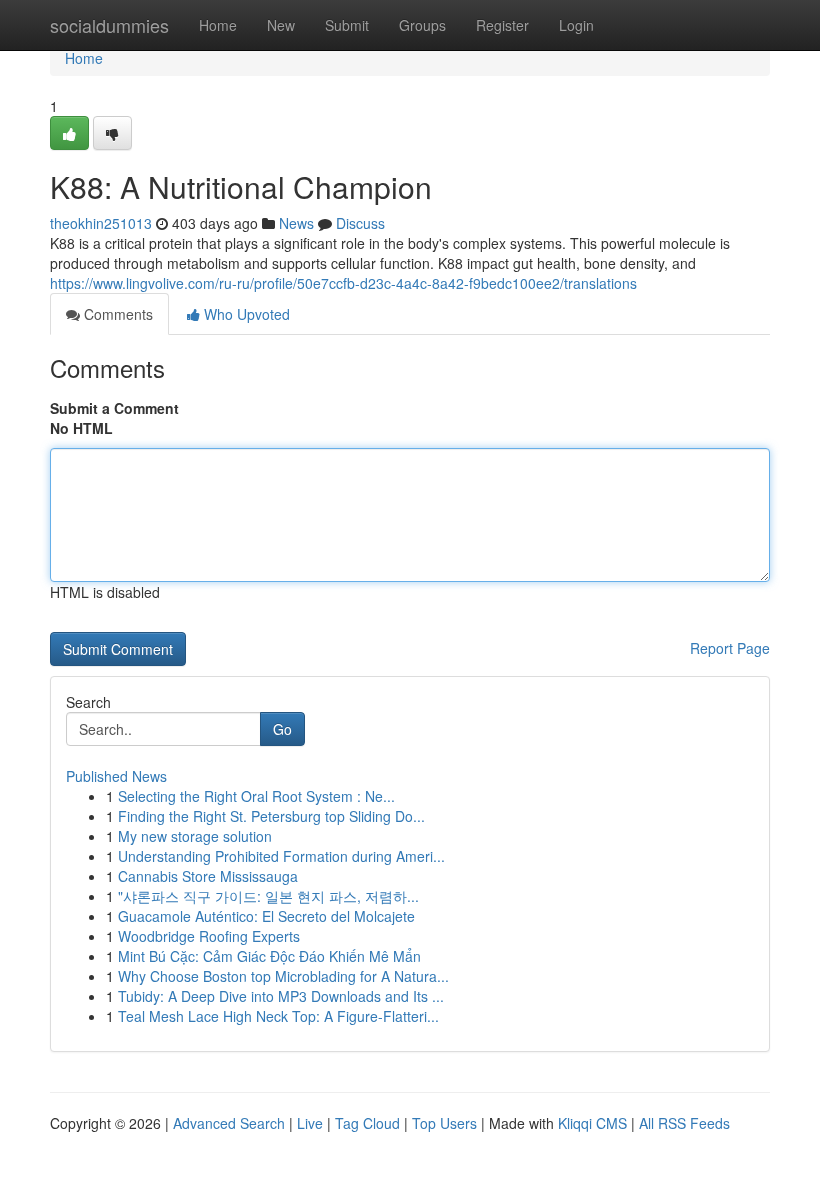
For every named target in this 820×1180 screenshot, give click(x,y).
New (281, 25)
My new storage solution (195, 836)
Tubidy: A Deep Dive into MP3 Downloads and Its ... (281, 996)
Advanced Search (229, 1123)
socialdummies (109, 25)
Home (218, 25)
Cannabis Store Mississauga (208, 876)
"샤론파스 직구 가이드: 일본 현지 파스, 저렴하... (268, 896)
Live (310, 1123)
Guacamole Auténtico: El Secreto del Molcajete (266, 916)
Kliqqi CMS (592, 1123)
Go (282, 729)
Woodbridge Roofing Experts (209, 936)
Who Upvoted (245, 314)
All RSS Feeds (684, 1123)
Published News (116, 776)
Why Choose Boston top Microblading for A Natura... (283, 976)
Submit (347, 25)
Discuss (360, 223)
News (296, 223)
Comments (116, 314)
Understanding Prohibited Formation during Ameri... (281, 856)
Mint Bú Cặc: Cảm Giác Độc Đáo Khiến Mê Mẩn (269, 956)
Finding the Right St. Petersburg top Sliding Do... (271, 816)
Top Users (444, 1123)
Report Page (730, 648)
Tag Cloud (367, 1123)
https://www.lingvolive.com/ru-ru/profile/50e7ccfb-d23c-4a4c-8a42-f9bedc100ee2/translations (343, 283)
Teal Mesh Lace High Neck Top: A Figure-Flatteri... (278, 1016)
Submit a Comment (114, 408)
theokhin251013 (101, 223)
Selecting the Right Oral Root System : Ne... (256, 796)
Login (576, 25)
